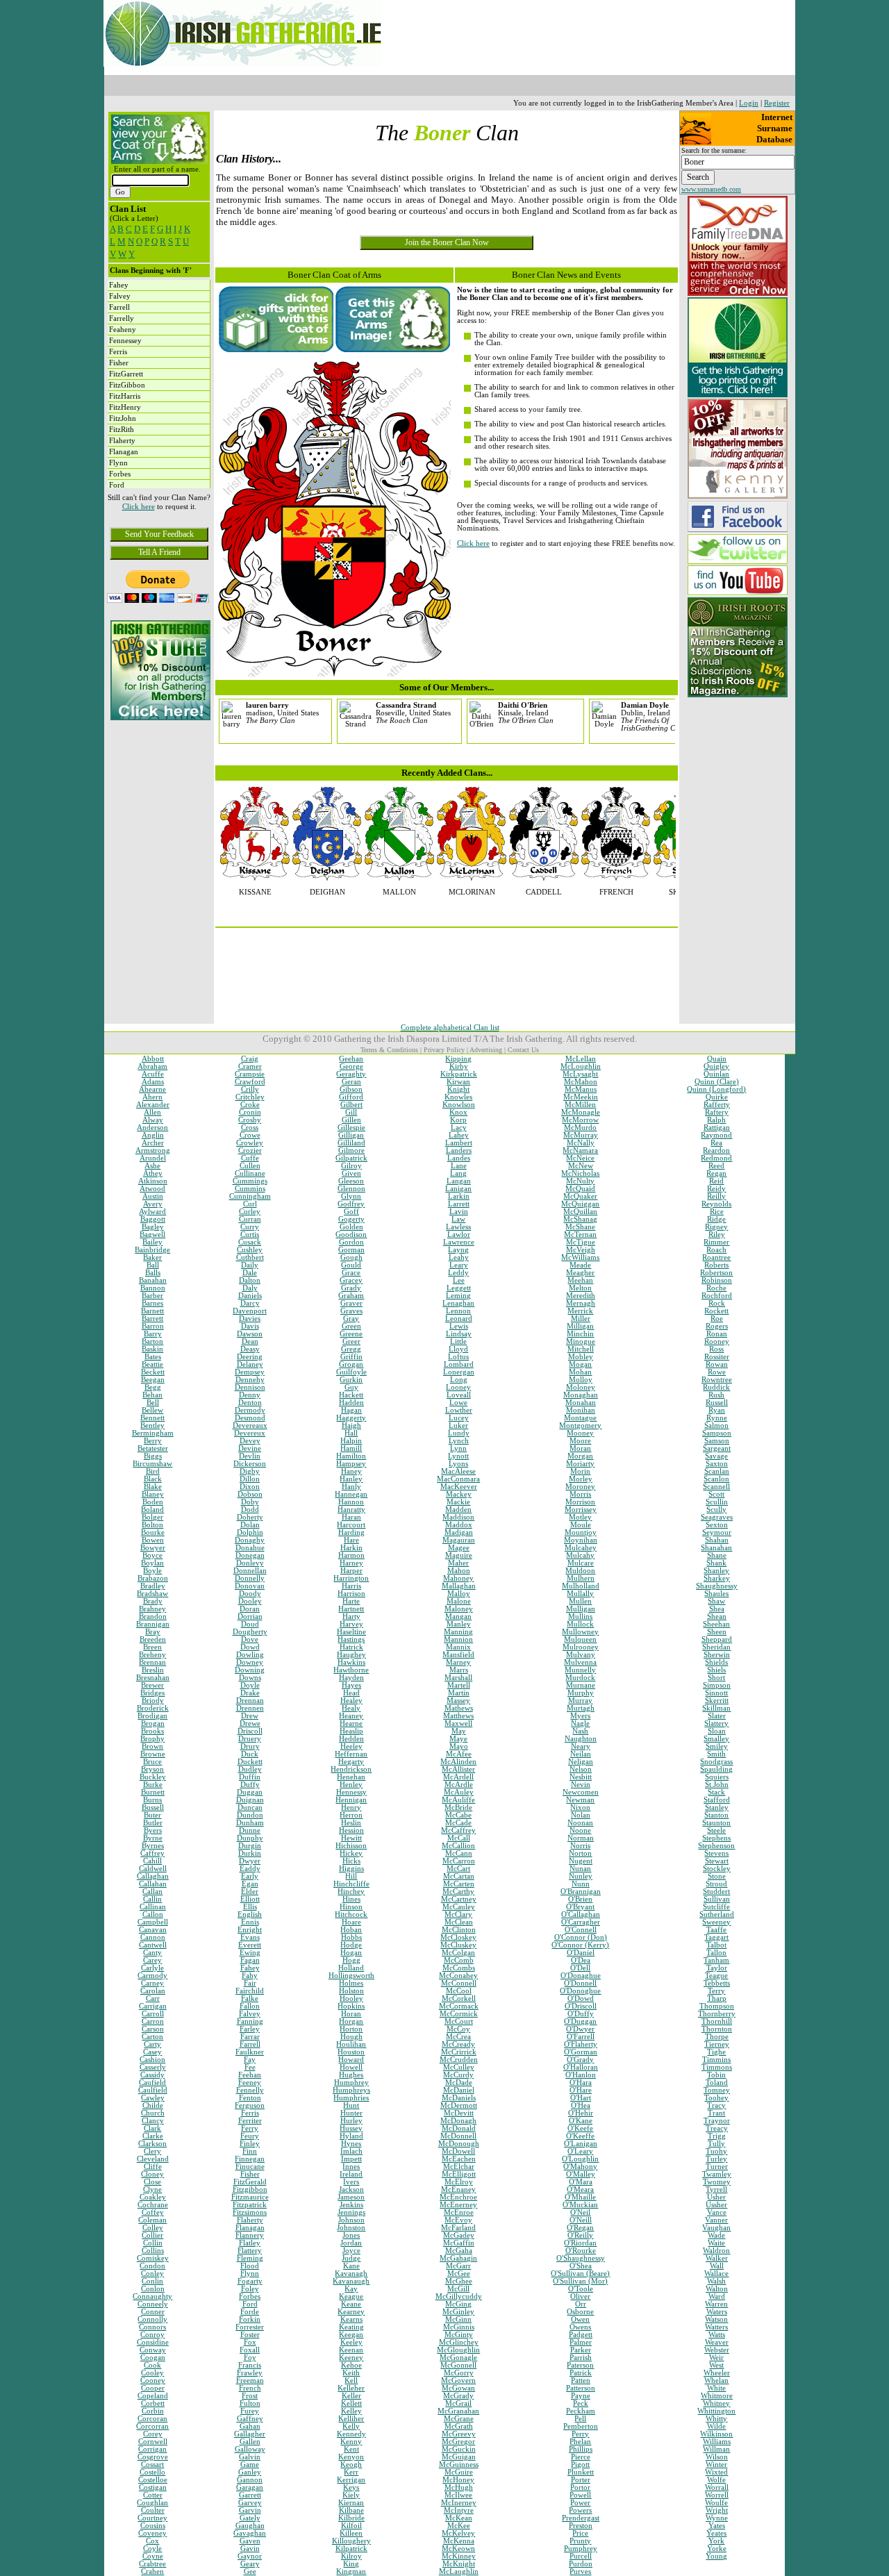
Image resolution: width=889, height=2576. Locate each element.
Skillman (716, 1708)
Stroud (716, 1884)
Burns (152, 1800)
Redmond (716, 1158)
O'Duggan (580, 2021)
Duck (250, 1754)
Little (458, 1341)
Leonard (459, 1319)
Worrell (717, 2495)
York (716, 2541)
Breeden (153, 1639)
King (351, 2564)
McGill (458, 2289)
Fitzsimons (250, 2212)
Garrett (250, 2495)
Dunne (250, 1830)
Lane (459, 1166)
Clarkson (152, 2144)
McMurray (581, 1135)
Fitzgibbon (250, 2189)
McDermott (459, 2105)
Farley (250, 2029)
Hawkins (351, 1662)
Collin (153, 2243)
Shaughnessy (717, 1586)
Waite (716, 2243)
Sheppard (717, 1639)
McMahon (581, 1082)
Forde (250, 2312)
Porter (581, 2480)
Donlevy (250, 1563)
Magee (459, 1548)
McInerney (459, 2503)
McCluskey (458, 1945)
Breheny (152, 1655)
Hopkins (351, 2006)
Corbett (153, 2403)
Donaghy (250, 1540)
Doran (250, 1609)
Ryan (717, 1410)
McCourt (459, 2021)
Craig (250, 1059)
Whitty (716, 2419)
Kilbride (351, 2518)
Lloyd (458, 1349)
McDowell (458, 2151)
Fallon (250, 2006)
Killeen (351, 2533)
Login (749, 103)
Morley (581, 1479)
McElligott (459, 2174)
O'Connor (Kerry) (580, 1945)
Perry (580, 2434)
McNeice (580, 1158)
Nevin (581, 1785)
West (716, 2365)
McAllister (458, 1769)
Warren (716, 2304)
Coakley (153, 2197)
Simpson (717, 1685)
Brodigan (152, 1716)
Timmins (716, 2060)
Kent (351, 2449)
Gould (351, 1265)
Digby (250, 1471)
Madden (458, 1510)
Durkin (250, 1853)
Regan (716, 1173)
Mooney (580, 1433)
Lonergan (459, 1372)
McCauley (459, 1907)
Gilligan (351, 1135)
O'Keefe (580, 2128)
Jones (351, 2235)
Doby (250, 1502)
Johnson (351, 2220)
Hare (351, 1540)
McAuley (459, 1792)
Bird (153, 1471)
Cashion (152, 2060)
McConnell (459, 1983)
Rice (717, 1212)
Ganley (250, 2472)
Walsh (716, 2281)
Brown (152, 1746)
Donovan (250, 1586)
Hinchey (351, 1892)
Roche (716, 1288)
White (716, 2388)
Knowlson (459, 1105)
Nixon (580, 1808)
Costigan (153, 2487)
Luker (458, 1426)
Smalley (716, 1739)
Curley (250, 1212)
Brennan (152, 1662)
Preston (581, 2526)
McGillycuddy (459, 2296)
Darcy (250, 1303)
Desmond (250, 1418)
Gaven (250, 2541)
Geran (351, 1082)
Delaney (250, 1364)
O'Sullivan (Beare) (580, 2274)
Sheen (717, 1632)
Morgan (580, 1456)
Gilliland (351, 1143)
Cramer (250, 1066)
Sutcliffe (716, 1907)
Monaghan (581, 1395)
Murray (580, 1701)
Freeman (250, 2380)
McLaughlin (459, 2571)
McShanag (580, 1219)
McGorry (459, 2373)
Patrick (581, 2373)
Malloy (459, 1594)
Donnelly (250, 1578)
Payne (581, 2396)
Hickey (351, 1853)
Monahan (581, 1403)
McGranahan (458, 2411)
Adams (153, 1082)
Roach (716, 1250)
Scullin (717, 1502)
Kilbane (351, 2510)
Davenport (250, 1311)
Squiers (717, 1777)
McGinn (458, 2319)
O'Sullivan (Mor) (580, 2281)
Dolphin (250, 1532)
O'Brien (580, 1899)
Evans (250, 1937)
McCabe (458, 1815)
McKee (459, 2526)
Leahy (459, 1257)
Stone (717, 1876)
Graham (351, 1296)
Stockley (717, 1869)
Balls (153, 1273)
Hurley (351, 2121)
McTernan (580, 1235)
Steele (716, 1830)
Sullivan (717, 1899)
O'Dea (581, 1960)
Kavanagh (351, 2274)
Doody (250, 1594)
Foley (250, 2289)
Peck (581, 2403)
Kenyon (351, 2457)
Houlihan (351, 2044)
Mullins (580, 1617)
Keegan (351, 2335)
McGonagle (458, 2358)
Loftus (458, 1357)
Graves (351, 1311)
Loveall (459, 1395)
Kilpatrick (351, 2549)
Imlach (351, 2151)
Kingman (351, 2571)
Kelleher (351, 2388)
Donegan (250, 1555)
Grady (351, 1288)
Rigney (716, 1227)
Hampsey (351, 1464)
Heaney (351, 1716)
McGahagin (458, 2258)
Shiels (716, 1670)
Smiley (717, 1746)
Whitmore (717, 2396)
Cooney (153, 2380)
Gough (351, 1257)
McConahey (458, 1976)
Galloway (250, 2449)
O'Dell (580, 1968)
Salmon (716, 1426)
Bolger (152, 1517)
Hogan (351, 1953)
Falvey (250, 2014)
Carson (153, 2029)
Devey (250, 1441)
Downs (250, 1678)
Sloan (717, 1731)
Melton (580, 1288)
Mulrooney (581, 1647)
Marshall (458, 1678)
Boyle (152, 1571)
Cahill (152, 1861)
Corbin (153, 2411)
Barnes (152, 1303)
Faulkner (250, 2052)
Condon (152, 2266)
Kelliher (351, 2419)
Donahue (250, 1548)
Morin (580, 1471)
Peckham (581, 2411)
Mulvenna (580, 1662)
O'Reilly (580, 2235)
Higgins (351, 1869)
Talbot (716, 1945)
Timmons (717, 2067)
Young (716, 2556)
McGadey (459, 2235)
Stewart (717, 1861)
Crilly (250, 1089)
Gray (351, 1319)
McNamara (580, 1150)
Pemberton (581, 2426)
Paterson (580, 2365)
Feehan (250, 2075)
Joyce (351, 2251)
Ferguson (250, 2105)
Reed (716, 1166)
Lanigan (458, 1189)
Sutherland (717, 1914)
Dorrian (250, 1617)
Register (777, 103)
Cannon (153, 1937)
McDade (459, 2083)
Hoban (351, 1930)
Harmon (351, 1555)
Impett (351, 2159)
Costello (152, 2472)
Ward (717, 2296)
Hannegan (351, 1494)
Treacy (717, 2128)
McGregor (458, 2442)
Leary (459, 1265)
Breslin (153, 1670)
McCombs (459, 1968)
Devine (250, 1448)
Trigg (717, 2136)
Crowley (250, 1143)
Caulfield (153, 2090)
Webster (717, 2350)
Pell (580, 2419)
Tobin (716, 2075)
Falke (250, 1999)
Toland (717, 2083)
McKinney (459, 2556)
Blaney (153, 1494)
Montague (580, 1418)
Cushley (250, 1250)
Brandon (153, 1617)
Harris (351, 1586)
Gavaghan (250, 2533)
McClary (458, 1914)
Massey (458, 1701)
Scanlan (717, 1471)
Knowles (458, 1097)
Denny (250, 1395)
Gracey (351, 1280)
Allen (152, 1112)
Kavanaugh (351, 2281)
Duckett (250, 1762)
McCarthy (458, 1892)
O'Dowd (581, 1999)
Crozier (250, 1150)
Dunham (250, 1823)
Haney (351, 1471)
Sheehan (716, 1624)
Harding (351, 1532)
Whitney (716, 2403)
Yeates (716, 2533)
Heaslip (351, 1731)
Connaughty (152, 2296)
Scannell (716, 1487)
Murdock (580, 1678)
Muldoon (580, 1571)
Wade (716, 2235)
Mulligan (581, 1609)
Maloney (459, 1609)
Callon (153, 1914)
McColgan (458, 1953)
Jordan (351, 2243)
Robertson (716, 1273)
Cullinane (250, 1173)
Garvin (250, 2510)
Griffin (351, 1357)
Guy (351, 1387)
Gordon (351, 1242)
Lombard (459, 1364)
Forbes (250, 2296)
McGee (459, 2274)
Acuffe (153, 1074)
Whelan (716, 2380)
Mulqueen (580, 1639)
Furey (250, 2411)
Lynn (458, 1448)
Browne (153, 1754)
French (250, 2388)
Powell (580, 2495)
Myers (580, 1716)
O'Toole (581, 2289)
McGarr (458, 2266)
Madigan (459, 1532)
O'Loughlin (580, 2159)
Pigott (580, 2465)
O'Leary (580, 2151)
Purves (580, 2571)
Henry (351, 1808)
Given (351, 1173)
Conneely (153, 2304)
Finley (250, 2144)
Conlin (152, 2281)
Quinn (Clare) (717, 1082)
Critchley (250, 1097)
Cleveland (153, 2159)
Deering (250, 1357)
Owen (580, 2319)
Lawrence (459, 1242)
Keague (351, 2296)
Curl (250, 1204)
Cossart (152, 2465)
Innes (351, 2167)
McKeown (458, 2549)
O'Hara (581, 2083)
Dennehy (250, 1380)
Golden (351, 1227)
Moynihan (581, 1540)
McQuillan (580, 1212)
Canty (152, 1953)
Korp (458, 1120)
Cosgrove (153, 2457)
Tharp (717, 1999)
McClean (459, 1922)
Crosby (250, 1120)
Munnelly (580, 1670)
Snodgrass (716, 1762)
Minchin (580, 1334)
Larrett (459, 1204)
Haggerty (351, 1418)
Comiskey (153, 2258)
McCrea (458, 2037)
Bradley (153, 1586)
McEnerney (458, 2205)
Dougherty (250, 1632)
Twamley (717, 2174)
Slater (717, 1716)
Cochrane (153, 2205)
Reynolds (716, 1204)
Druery (250, 1739)
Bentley (152, 1426)
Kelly (351, 2426)
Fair (250, 1983)
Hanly (351, 1487)
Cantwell (153, 1945)
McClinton (459, 1930)
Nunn (581, 1884)
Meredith (581, 1296)
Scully (716, 1510)
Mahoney (458, 1578)
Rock (717, 1303)
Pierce (581, 2457)
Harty (351, 1617)
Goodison (351, 1235)
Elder (250, 1892)
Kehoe (351, 2365)
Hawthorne (351, 1670)
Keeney (351, 2358)
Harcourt (351, 1525)
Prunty (580, 2541)
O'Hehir (581, 2113)
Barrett (152, 1319)
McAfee (459, 1754)
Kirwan (458, 1082)
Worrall (717, 2487)
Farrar (250, 2037)
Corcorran (152, 2426)
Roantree (716, 1257)
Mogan (580, 1364)
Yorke (717, 2549)
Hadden (351, 1403)
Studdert (716, 1892)
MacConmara (458, 1479)
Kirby (459, 1066)
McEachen (459, 2159)
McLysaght (580, 1074)
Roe (717, 1319)
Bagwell (152, 1235)
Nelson (581, 1769)
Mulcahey (581, 1548)
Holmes (351, 1983)
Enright (250, 1930)
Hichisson (351, 1846)
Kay (351, 2289)
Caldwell (153, 1869)
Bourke (153, 1532)
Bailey (152, 1242)
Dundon (250, 1815)
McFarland (458, 2228)
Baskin (152, 1349)
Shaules (716, 1594)
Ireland (351, 2174)
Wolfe (716, 2480)
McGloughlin (458, 2350)
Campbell (153, 1922)
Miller (581, 1319)
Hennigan (351, 1800)
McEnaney (458, 2189)
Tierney (717, 2044)
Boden (153, 1502)
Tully (716, 2144)
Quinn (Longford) (716, 1089)
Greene (351, 1334)
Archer (153, 1143)
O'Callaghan (581, 1914)
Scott (716, 1494)
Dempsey (250, 1372)
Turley (716, 2159)
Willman (716, 2449)
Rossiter (717, 1357)
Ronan (717, 1334)
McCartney (459, 1899)
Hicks (351, 1861)
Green (351, 1326)
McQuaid (580, 1189)
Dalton (250, 1280)
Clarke (153, 2136)
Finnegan (250, 2159)
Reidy (716, 1189)
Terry (716, 1991)
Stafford (717, 1800)
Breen (152, 1647)
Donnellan (250, 1571)
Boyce (152, 1555)
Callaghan (153, 1876)
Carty (152, 2044)
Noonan (580, 1823)
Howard (351, 2060)
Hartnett (351, 1609)
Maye (458, 1739)
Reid (716, 1181)
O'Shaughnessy (581, 2258)
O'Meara (580, 2189)
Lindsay (459, 1334)
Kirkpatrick (459, 1074)
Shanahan (716, 1548)
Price (580, 2533)
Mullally (580, 1594)
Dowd (250, 1647)
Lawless (458, 1227)
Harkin (351, 1548)
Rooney (717, 1341)
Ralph (716, 1120)
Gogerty (351, 1219)
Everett (250, 1945)
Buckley (153, 1777)
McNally (581, 1143)
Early (250, 1876)
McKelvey (458, 2533)
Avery (153, 1204)
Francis (250, 2365)
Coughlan (152, 2503)
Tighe (716, 2052)
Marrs (459, 1670)
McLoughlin (581, 1066)
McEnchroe (458, 2197)
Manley (459, 1624)
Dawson (250, 1334)
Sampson (717, 1433)
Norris (580, 1846)
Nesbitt (581, 1777)
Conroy (152, 2335)
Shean (717, 1617)
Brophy (152, 1739)
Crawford (250, 1082)
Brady (153, 1601)
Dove (250, 1639)
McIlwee (458, 2495)
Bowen (153, 1540)
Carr (153, 1999)
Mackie (458, 1502)
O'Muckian (580, 2205)
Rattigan (717, 1128)
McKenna (459, 2541)
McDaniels (459, 2098)
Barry (153, 1334)
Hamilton (351, 1456)
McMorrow (580, 1120)
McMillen (580, 1105)
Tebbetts (717, 1983)
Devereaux (250, 1426)
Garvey (250, 2503)
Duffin (250, 1777)
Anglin (153, 1135)
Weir (716, 2358)
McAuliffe (458, 1800)
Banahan (153, 1280)
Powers (580, 2510)
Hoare (351, 1922)
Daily (250, 1265)
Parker (581, 2350)
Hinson (351, 1907)
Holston (351, 1991)
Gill (351, 1112)
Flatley (250, 2243)
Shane (717, 1555)
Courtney (152, 2518)
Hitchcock (351, 1914)
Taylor (717, 1968)
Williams (717, 2442)
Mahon (459, 1571)
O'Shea (581, 2266)
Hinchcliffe (351, 1884)
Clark (152, 2128)
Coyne (153, 2556)
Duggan (250, 1792)
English (250, 1914)
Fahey (250, 1968)
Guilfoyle (351, 1372)
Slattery (716, 1723)
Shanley (716, 1571)
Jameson (351, 2197)
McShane (580, 1227)
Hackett (351, 1395)
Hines (351, 1899)
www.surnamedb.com (711, 189)
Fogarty (250, 2281)
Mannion (458, 1639)
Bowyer (153, 1548)
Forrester (250, 2327)
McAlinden (458, 1762)
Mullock (580, 1624)
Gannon (250, 2480)
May (459, 1731)
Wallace (716, 2274)
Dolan (250, 1525)
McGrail (458, 2403)
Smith (716, 1754)
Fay (250, 2060)
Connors (152, 2327)
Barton (152, 1341)
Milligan (580, 1326)
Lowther (459, 1410)
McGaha (459, 2251)
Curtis (250, 1235)
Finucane (250, 2167)
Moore (580, 1441)
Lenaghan (458, 1303)
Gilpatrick (351, 1158)
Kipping (458, 1059)
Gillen (351, 1120)
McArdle (459, 1785)
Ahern (152, 1097)
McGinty (459, 2335)
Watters (716, 2327)
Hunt (351, 2105)
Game (250, 2465)
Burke (153, 1785)
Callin (152, 1899)
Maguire (459, 1555)
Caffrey (152, 1853)
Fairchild (250, 1991)
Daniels (250, 1296)
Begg (153, 1387)
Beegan (153, 1380)
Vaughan (716, 2228)
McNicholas (580, 1173)
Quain (717, 1059)
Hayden (351, 1678)
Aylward (152, 1212)
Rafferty (717, 1105)
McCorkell (459, 1999)
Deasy (250, 1349)
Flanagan (250, 2228)
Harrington (351, 1578)
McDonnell (458, 2136)
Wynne (717, 2518)
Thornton (717, 2029)
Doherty (250, 1517)
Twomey (717, 2182)
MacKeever (459, 1487)
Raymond (716, 1135)
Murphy (581, 1693)
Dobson (250, 1494)
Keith (351, 2373)
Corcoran (152, 2419)
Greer (351, 1341)
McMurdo (580, 1128)
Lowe (458, 1403)
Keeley (351, 2342)
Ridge (716, 1219)
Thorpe (717, 2037)
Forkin (250, 2319)
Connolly (152, 2319)
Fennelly (250, 2090)
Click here (139, 507)
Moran (580, 1448)
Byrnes (153, 1846)
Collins (153, 2251)
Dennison (250, 1387)
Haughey (351, 1655)
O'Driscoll (581, 2006)
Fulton (250, 2403)
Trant (716, 2113)
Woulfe (716, 2503)
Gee (250, 2571)
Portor (580, 2487)
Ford (250, 2304)
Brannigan (153, 1624)
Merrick (580, 1311)
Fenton (250, 2098)
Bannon (153, 1288)
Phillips (581, 2449)
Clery (152, 2151)
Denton (250, 1403)
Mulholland (581, 1586)
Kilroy (351, 2556)
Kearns (351, 2319)
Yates (717, 2526)
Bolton (152, 1525)
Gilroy (351, 1166)
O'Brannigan (581, 1892)
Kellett (351, 2403)
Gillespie (351, 1128)
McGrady (458, 2396)
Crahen (152, 2571)
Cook (152, 2365)
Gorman (351, 1250)
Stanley (717, 1808)
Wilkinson (716, 2434)
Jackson (351, 2189)
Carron (153, 2021)
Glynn (351, 1196)
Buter (152, 1815)
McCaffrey (458, 1830)
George (351, 1066)
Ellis (250, 1907)
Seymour (717, 1532)
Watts (717, 2335)
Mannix (458, 1647)
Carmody (152, 1976)
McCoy (458, 2029)
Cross (250, 1128)
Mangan (458, 1617)
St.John (717, 1785)
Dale (250, 1273)
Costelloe (153, 2480)
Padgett (581, 2335)
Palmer (581, 2342)
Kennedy (351, 2434)
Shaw (716, 1601)
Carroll (153, 2014)
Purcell (581, 2556)
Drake (250, 1693)
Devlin (250, 1456)
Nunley (581, 1876)
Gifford (351, 1097)
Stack (716, 1792)
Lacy (459, 1128)
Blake (153, 1487)
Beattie (152, 1364)
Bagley (153, 1227)
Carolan (153, 1991)
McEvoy (458, 2220)
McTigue (581, 1242)
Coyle (152, 2549)
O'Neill (581, 2220)
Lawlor (459, 1235)
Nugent (581, 1861)
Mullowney (580, 1632)
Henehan (351, 1777)
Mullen (580, 1601)
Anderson (152, 1128)
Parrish (581, 2358)
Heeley (351, 1746)
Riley (717, 1235)
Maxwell (458, 1723)
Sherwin (717, 1655)
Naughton (581, 1739)
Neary (581, 1746)
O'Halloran (581, 2067)
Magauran (459, 1540)
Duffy (250, 1785)
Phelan (580, 2442)
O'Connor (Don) (581, 1937)
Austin (153, 1196)
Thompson (717, 2006)
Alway (153, 1120)
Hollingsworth (351, 1976)
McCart (458, 1869)
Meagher (580, 1273)
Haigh (351, 1426)
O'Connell (581, 1930)
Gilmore (351, 1150)
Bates (153, 1357)
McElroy (459, 2182)
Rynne (717, 1418)
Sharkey (717, 1578)
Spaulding (716, 1769)
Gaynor (250, 2556)
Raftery (717, 1112)
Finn (250, 2151)
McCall (459, 1838)
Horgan (351, 2021)
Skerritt (717, 1701)
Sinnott (716, 1693)
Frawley (250, 2373)
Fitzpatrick (250, 2205)
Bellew (152, 1410)
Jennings (351, 2212)
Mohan (580, 1372)
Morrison (580, 1502)
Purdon (581, 2564)
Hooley (351, 1999)
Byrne (153, 1838)
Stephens (716, 1838)
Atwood (152, 1189)
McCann (459, 1853)
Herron (351, 1815)
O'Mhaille (580, 2197)
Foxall (250, 2350)
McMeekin (581, 1097)
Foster (250, 2335)
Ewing (250, 1953)
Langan (459, 1181)
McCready (458, 2044)
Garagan (250, 2487)
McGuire (459, 2472)
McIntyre (459, 2510)
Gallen (250, 2442)
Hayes (351, 1685)
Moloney (581, 1387)
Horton (351, 2029)
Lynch (459, 1441)
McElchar (459, 2167)
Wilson (717, 2457)
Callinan (153, 1907)
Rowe (717, 1372)
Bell (153, 1403)
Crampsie (250, 1074)
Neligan (581, 1762)
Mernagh (581, 1303)
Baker (152, 1257)
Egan (250, 1884)
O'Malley (581, 2174)
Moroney (580, 1487)
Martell (459, 1685)
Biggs (153, 1456)
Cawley (153, 2098)
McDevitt (459, 2113)
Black (153, 1479)
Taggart (716, 1937)
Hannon (351, 1502)
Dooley (250, 1601)
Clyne (152, 2189)
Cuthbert (250, 1257)
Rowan (717, 1364)
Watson (716, 2319)
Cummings (250, 1181)
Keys (351, 2487)
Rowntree (717, 1380)
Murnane (581, 1685)
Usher (716, 2197)
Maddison (458, 1517)
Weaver (717, 2342)
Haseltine (351, 1632)
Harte (351, 1601)
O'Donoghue (580, 1991)
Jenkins (351, 2205)
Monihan (581, 1410)
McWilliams (580, 1257)
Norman (581, 1838)
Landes (459, 1158)
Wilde (716, 2426)
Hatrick (351, 1647)
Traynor (717, 2121)
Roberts (716, 1265)
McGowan (458, 2388)
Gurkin (351, 1380)
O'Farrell (581, 2037)
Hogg (351, 1960)
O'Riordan (580, 2243)
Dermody (250, 1410)
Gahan (250, 2426)
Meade (580, 1265)
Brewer (152, 1685)
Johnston (351, 2228)
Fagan (250, 1960)
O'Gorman (581, 2052)
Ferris (250, 2113)
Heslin (351, 1823)
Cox (152, 2541)
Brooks (152, 1731)
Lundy (459, 1433)
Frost (250, 2396)
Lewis (459, 1326)
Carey (152, 1960)
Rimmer (716, 1242)
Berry (153, 1441)
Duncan (250, 1808)
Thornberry (717, 2014)
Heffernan (351, 1754)
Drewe (250, 1723)
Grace (351, 1273)
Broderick (153, 1708)
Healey (351, 1701)
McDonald (459, 2128)
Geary (250, 2564)
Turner (717, 2167)
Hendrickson (351, 1769)
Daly (250, 1288)
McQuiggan (580, 1204)
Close (152, 2182)
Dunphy (250, 1838)
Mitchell (581, 1349)
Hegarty (351, 1762)
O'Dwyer (580, 2029)
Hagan (351, 1410)
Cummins (250, 1189)
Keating (351, 2327)
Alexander (153, 1105)
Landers (459, 1150)
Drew (250, 1716)
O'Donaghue (581, 1976)
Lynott (458, 1456)
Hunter (351, 2113)
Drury (250, 1746)
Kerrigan (351, 2480)
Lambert (459, 1143)
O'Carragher (581, 1922)
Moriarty (580, 1464)
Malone (459, 1601)
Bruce (152, 1762)
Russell (717, 1403)
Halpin (351, 1441)
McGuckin (459, 2449)
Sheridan (716, 1647)
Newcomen (581, 1792)
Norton (580, 1853)
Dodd (250, 1510)
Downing (250, 1670)
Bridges (152, 1693)
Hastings (351, 1639)
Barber (152, 1296)
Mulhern (581, 1578)
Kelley (351, 2411)
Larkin (459, 1196)
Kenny (351, 2442)
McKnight (459, 2564)
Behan (152, 1395)
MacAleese (458, 1471)
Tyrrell (716, 2189)
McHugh (459, 2487)
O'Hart (581, 2098)
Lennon (458, 1311)
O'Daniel (581, 1953)
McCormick (459, 2014)
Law (458, 1219)
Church (153, 2113)
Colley (153, 2228)
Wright (717, 2510)
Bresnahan (153, 1678)
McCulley (459, 2067)
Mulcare (581, 1563)
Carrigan (153, 2006)
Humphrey (351, 2083)
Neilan (581, 1754)
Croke (250, 1105)
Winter (716, 2465)
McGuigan (459, 2457)
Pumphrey (581, 2549)
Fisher (250, 2174)
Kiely (351, 2495)
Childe (153, 2105)
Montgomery (580, 1426)
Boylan (152, 1563)
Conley (152, 2274)
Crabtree (152, 2564)
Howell (351, 2067)
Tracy (716, 2105)
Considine (153, 2342)
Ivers (351, 2182)
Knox (458, 1112)
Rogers (717, 1326)
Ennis (250, 1922)
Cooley (152, 2373)
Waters (717, 2312)
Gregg (351, 1349)
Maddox (459, 1525)
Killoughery (351, 2541)
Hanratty (351, 1510)
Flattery (250, 2251)
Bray (153, 1632)
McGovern (458, 2380)
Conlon (153, 2289)
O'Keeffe (580, 2136)
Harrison (351, 1594)
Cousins (153, 2526)
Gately (250, 2518)
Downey (250, 1662)
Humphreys (351, 2090)
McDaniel (459, 2090)
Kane (351, 2266)
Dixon (250, 1487)
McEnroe (459, 2212)
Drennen (250, 1708)
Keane (351, 2304)
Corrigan (152, 2449)
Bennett (152, 1418)
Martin (459, 1693)
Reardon (716, 1150)
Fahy (250, 1976)
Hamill (351, 1448)
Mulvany (581, 1655)
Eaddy (250, 1869)
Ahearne (152, 1089)
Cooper (153, 2388)
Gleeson (351, 1181)
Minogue (581, 1341)
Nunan (580, 1869)
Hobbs (351, 1937)
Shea (717, 1609)
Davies (250, 1319)
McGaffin (459, 2243)
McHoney (458, 2480)
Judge (351, 2258)
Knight (458, 1089)
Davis (250, 1326)
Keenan (351, 2350)
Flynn (250, 2274)
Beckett (153, 1372)
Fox (250, 2342)
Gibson (351, 1089)
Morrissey (581, 1510)
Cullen (250, 1166)
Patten (581, 2380)
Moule (581, 1525)
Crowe (250, 1135)
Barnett (152, 1311)
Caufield (152, 2083)
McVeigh (581, 1250)
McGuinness (459, 2465)
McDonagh (458, 2121)
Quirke (717, 1097)
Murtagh (581, 1708)
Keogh (351, 2465)
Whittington (716, 2411)
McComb (459, 1960)
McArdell (458, 1777)
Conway (153, 2350)
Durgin (250, 1846)
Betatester (153, 1448)
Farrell (250, 2044)
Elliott (250, 1899)
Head (351, 1693)
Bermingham (153, 1433)
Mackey (459, 1494)
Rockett (716, 1311)
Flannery (250, 2235)
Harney (351, 1563)
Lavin (459, 1212)
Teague (716, 1976)
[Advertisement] (159, 820)
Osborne (580, 2312)
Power (580, 2503)
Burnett (153, 1792)
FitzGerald (250, 2182)
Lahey (459, 1135)
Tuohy (716, 2151)
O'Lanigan (581, 2144)
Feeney (250, 2083)
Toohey (716, 2098)
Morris (580, 1494)
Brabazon (153, 1578)
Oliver (580, 2296)
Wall (717, 2266)
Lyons (458, 1464)
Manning (458, 1632)
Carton (152, 2037)
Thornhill (717, 2021)
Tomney (717, 2090)
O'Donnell (580, 1983)
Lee (459, 1280)
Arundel (153, 1158)
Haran (351, 1517)
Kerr (351, 2472)
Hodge (351, 1945)
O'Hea (581, 2105)
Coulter (153, 2510)
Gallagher (250, 2434)
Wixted (716, 2472)
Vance (717, 2212)
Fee (250, 2067)
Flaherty (250, 2220)
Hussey (351, 2128)
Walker (717, 2258)
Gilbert (351, 1105)
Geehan (351, 1059)
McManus (581, 1089)
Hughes (351, 2075)
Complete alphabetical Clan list (450, 1028)
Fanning (250, 2021)
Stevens (716, 1853)
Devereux (250, 1433)
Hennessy (351, 1792)
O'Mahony (580, 2167)
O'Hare (581, 2090)
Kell (351, 2380)
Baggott (153, 1219)
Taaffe (716, 1930)
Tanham (716, 1960)
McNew (581, 1166)
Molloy (581, 1380)
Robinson (717, 1280)
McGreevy (459, 2434)
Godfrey (351, 1204)
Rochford (717, 1296)
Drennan (250, 1701)
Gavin (250, 2549)
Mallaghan (459, 1586)
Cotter (153, 2495)
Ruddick (716, 1387)
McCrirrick (459, 2052)
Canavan (153, 1930)
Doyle (250, 1685)
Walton (717, 2289)
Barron (153, 1326)
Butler (153, 1823)
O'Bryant (580, 1907)
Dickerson (250, 1464)
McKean (459, 2518)
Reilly (716, 1196)
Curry (250, 1227)
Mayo (459, 1746)
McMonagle (581, 1112)
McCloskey (458, 1937)
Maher (458, 1563)
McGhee (459, 2281)
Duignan (250, 1800)
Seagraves (717, 1517)
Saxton (717, 1464)
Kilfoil (351, 2526)
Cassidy (152, 2075)
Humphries (351, 2098)
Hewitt (351, 1838)
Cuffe (250, 1158)
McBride (458, 1808)
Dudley (250, 1769)
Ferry (250, 2128)
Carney (152, 1983)
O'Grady (580, 2060)
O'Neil (580, 2212)
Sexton (717, 1525)
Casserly (153, 2067)
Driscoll (250, 1731)
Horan (351, 2014)
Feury (250, 2136)
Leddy (458, 1273)
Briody (153, 1701)
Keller (351, 2396)
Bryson (152, 1769)
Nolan (581, 1815)
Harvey (351, 1624)
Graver (351, 1303)
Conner (153, 2312)
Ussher (716, 2205)
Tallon (716, 1953)
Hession (351, 1830)
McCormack (459, 2006)
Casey (152, 2052)
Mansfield (458, 1655)
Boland (152, 1510)
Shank (716, 1563)
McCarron (459, 1861)
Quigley (716, 1066)
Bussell (153, 1808)
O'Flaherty (581, 2044)
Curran (250, 1219)
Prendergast (581, 2518)
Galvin (250, 2457)
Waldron (716, 2251)
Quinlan (716, 1074)
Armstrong (153, 1150)
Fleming (250, 2258)
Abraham (152, 1066)
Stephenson (716, 1846)
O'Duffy (581, 2014)
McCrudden (459, 2060)
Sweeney (716, 1922)
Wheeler (717, 2373)
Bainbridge (152, 1250)
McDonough (459, 2144)
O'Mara (581, 2182)
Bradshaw (152, 1594)
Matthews (458, 1716)
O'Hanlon (581, 2075)
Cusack (250, 1242)
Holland (351, 1968)
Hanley (351, 1479)
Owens (580, 2327)
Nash (580, 1731)
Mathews (459, 1708)
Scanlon (716, 1479)
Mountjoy (581, 1532)
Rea (716, 1143)
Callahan (153, 1884)
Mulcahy (580, 1555)
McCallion (458, 1846)
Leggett (459, 1288)
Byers (153, 1830)
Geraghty (351, 1074)
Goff (351, 1212)
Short (716, 1678)
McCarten (459, 1884)
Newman (580, 1800)
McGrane (459, 2419)
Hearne (351, 1723)
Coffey (153, 2212)
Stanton (716, 1815)
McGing (458, 2304)
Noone (580, 1830)
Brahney (152, 1609)
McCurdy (458, 2075)
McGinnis (459, 2327)
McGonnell (458, 2365)
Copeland (153, 2396)
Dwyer (250, 1861)
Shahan (717, 1540)
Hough (351, 2037)
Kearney (351, 2312)
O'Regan (580, 2228)
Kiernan (351, 2503)
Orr (581, 2304)
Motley (580, 1517)
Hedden (351, 1739)
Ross (716, 1349)
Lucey (459, 1418)
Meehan (580, 1280)
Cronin (250, 1112)
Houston (351, 2052)
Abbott (153, 1059)
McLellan (581, 1059)
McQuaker (580, 1196)
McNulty (580, 1181)
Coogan (153, 2358)
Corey (153, 2434)
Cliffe (153, 2167)
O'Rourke (581, 2251)
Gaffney (250, 2419)
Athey (153, 1173)
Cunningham (250, 1196)
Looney (458, 1387)
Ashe (152, 1166)
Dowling (250, 1655)
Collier (152, 2235)
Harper (351, 1571)
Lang (458, 1173)
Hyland (351, 2136)
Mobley (581, 1357)
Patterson (581, 2388)
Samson (717, 1441)
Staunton (716, 1823)
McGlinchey (459, 2342)
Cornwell (153, 2442)
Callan (152, 1892)
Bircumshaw (152, 1464)
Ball (153, 1265)
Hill (351, 1876)
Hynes (351, 2144)
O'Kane (581, 2121)
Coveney (152, 2533)
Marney (458, 1662)
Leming (458, 1296)
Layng (458, 1250)
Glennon (351, 1189)
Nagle (580, 1723)
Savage (716, 1456)
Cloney (152, 2174)
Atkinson (153, 1181)
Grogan (351, 1364)
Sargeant (717, 1448)
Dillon (250, 1479)
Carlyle (152, 1968)
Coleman (152, 2220)
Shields (716, 1662)
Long (459, 1380)
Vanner (716, 2220)
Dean (250, 1341)
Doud (250, 1624)
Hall (351, 1433)
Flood (250, 2266)
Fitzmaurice (250, 2197)
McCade (458, 1823)
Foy (250, 2358)
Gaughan (250, 2526)
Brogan (153, 1723)
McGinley (458, 2312)
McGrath (459, 2426)
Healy (351, 1708)
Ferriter (250, 2121)
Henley (351, 1785)
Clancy (153, 2121)
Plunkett (581, 2472)
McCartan (459, 1876)
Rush (716, 1395)
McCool (459, 1991)
